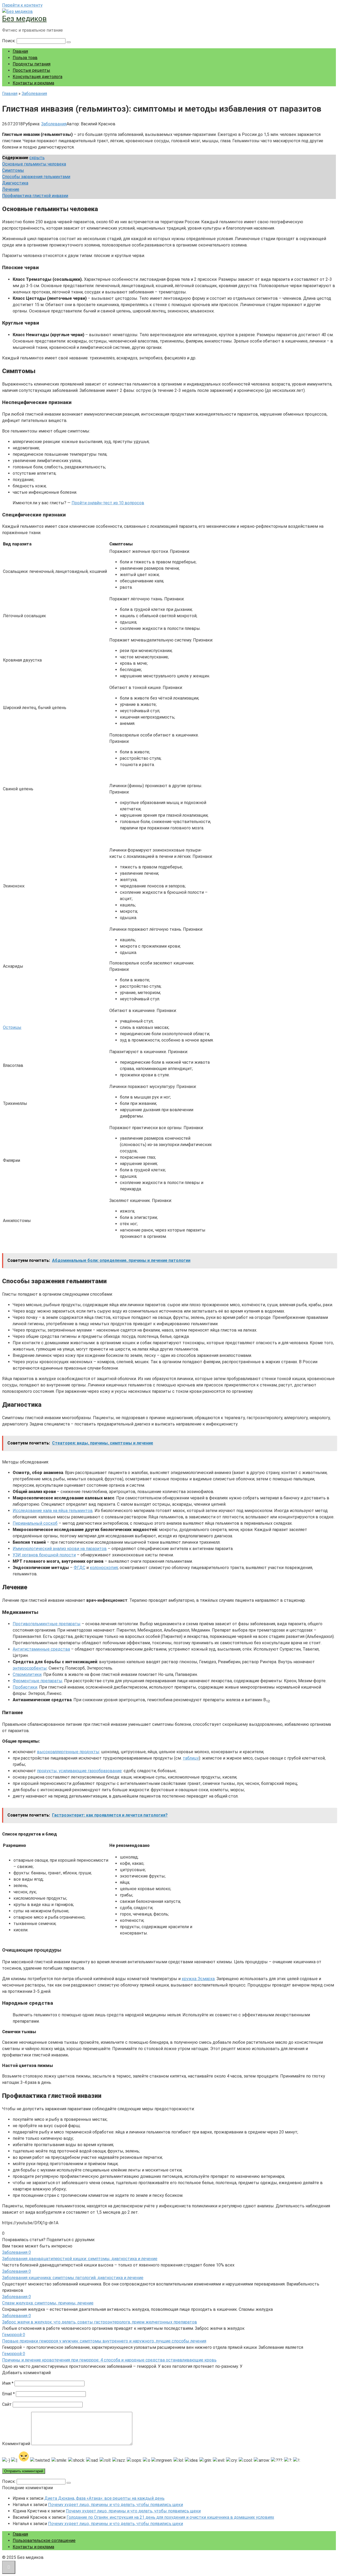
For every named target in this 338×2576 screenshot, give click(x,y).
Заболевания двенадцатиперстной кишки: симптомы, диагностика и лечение (80, 2259)
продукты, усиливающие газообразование (79, 1771)
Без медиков (24, 19)
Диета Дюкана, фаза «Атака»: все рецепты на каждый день (104, 2498)
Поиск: (9, 41)
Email (8, 2394)
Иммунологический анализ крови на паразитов (60, 1549)
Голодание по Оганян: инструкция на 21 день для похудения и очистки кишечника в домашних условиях (170, 2517)
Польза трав (25, 58)
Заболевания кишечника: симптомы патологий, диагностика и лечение (73, 2278)
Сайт (7, 2404)
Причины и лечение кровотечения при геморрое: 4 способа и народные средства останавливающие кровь (109, 2360)
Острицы (12, 1027)
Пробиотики (25, 1687)
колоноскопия (104, 1568)
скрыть (37, 158)
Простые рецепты (31, 70)
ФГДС (79, 1568)
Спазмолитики (27, 1674)
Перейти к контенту (22, 5)
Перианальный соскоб (35, 1523)
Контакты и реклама (33, 83)
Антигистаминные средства (41, 1649)
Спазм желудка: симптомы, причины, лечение (48, 2303)
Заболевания (54, 124)
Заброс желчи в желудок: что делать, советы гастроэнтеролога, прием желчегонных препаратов (100, 2322)
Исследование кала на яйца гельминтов (53, 1511)
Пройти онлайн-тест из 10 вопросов (108, 503)
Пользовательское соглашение (44, 2541)
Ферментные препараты (37, 1681)
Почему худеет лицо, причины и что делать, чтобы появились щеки (116, 2505)
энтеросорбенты (30, 1668)
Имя (8, 2383)
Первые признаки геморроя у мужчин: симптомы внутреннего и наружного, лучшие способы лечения (104, 2341)
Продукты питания (32, 64)
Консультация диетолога (37, 77)
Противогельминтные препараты (47, 1624)
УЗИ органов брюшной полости (44, 1555)
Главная (20, 51)
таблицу (191, 1758)
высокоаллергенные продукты (68, 1752)
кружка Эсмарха (198, 1979)
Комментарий (16, 2444)
